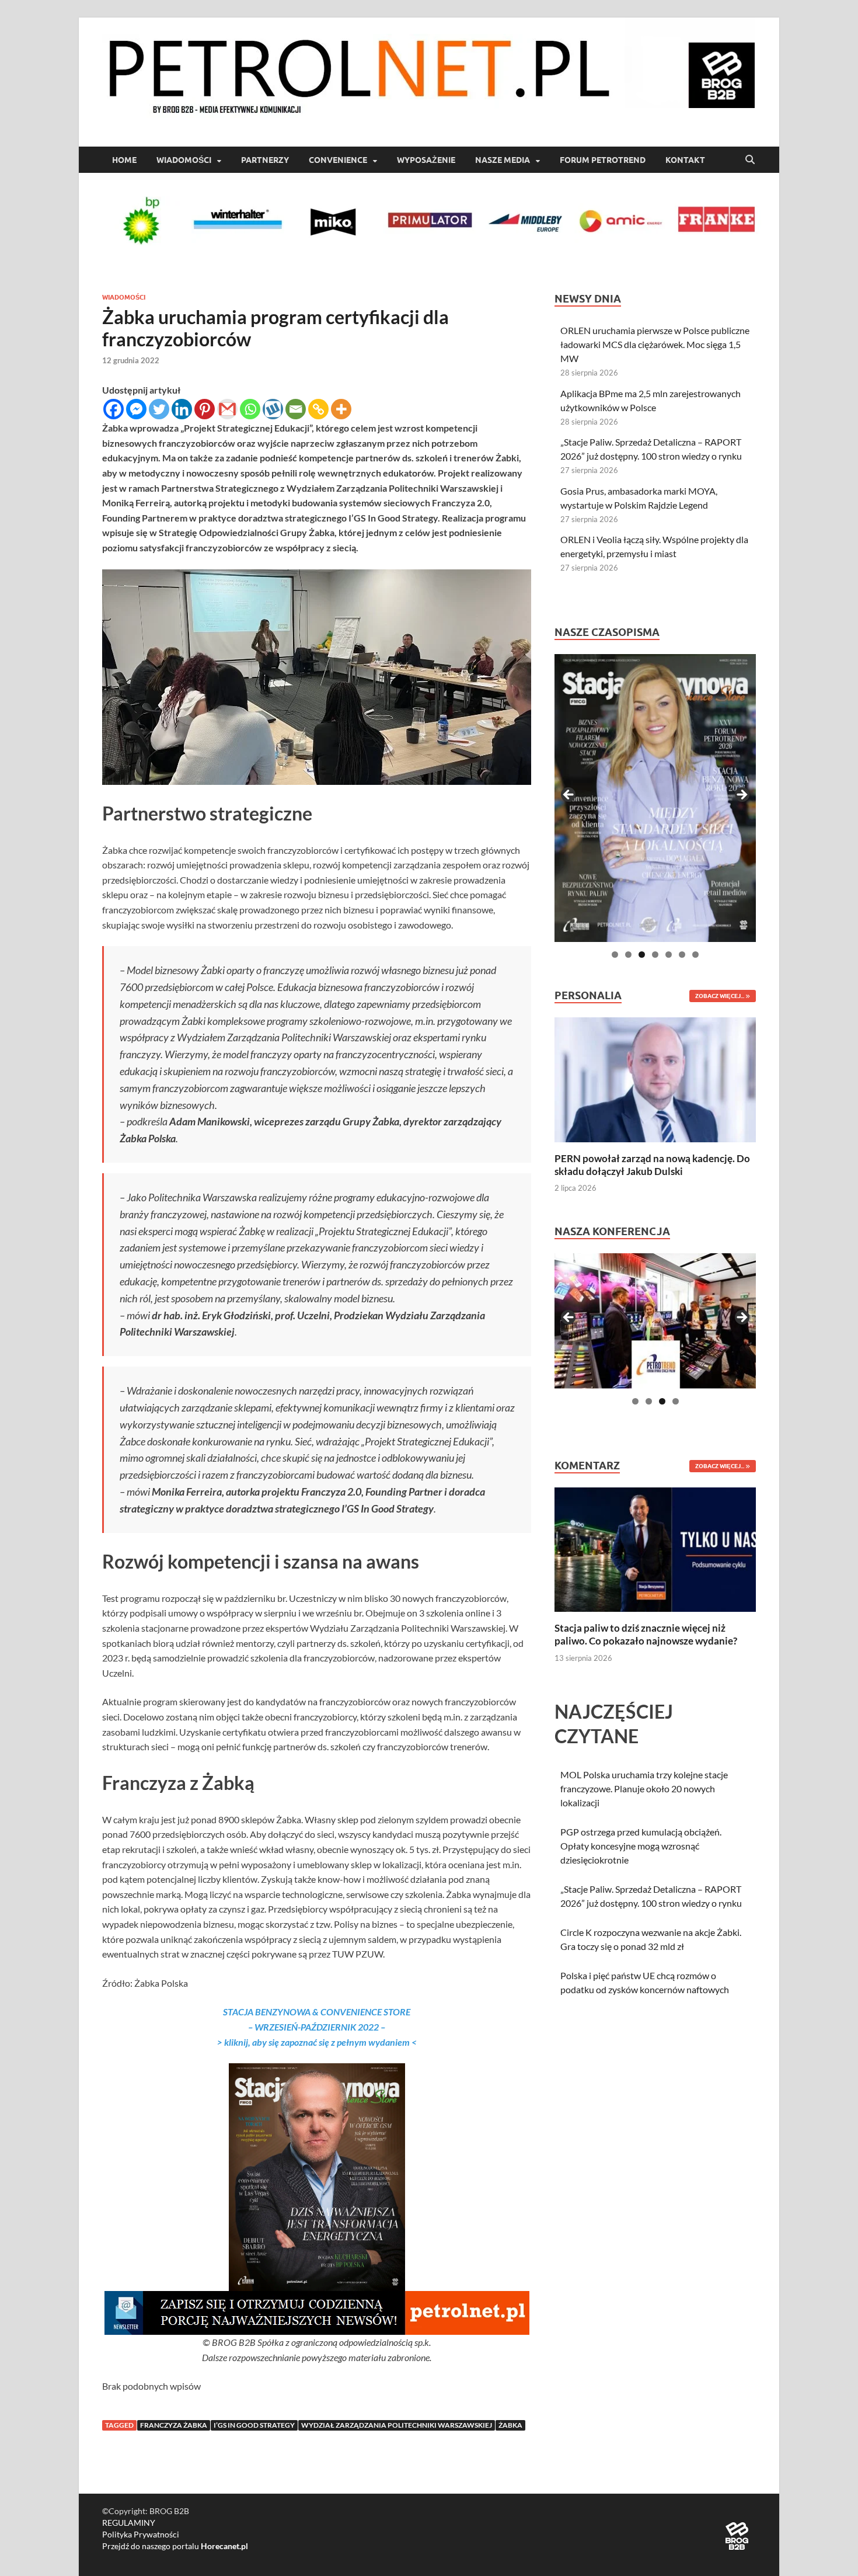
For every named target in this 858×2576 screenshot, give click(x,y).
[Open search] (750, 160)
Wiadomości (184, 160)
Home (124, 160)
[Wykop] (273, 409)
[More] (341, 409)
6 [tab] (682, 955)
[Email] (296, 409)
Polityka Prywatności (141, 2534)
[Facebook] (114, 409)
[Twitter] (159, 409)
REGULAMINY (129, 2523)
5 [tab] (669, 955)
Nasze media (503, 160)
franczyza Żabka (174, 2425)
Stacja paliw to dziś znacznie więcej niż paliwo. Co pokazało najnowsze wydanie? (646, 1634)
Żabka (510, 2425)
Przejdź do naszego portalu (175, 2546)
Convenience (338, 160)
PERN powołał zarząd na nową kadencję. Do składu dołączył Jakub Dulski (652, 1165)
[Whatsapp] (250, 409)
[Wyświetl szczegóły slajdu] (655, 798)
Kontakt (685, 160)
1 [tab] (615, 955)
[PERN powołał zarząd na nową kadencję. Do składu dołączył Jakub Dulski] (655, 1078)
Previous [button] (569, 795)
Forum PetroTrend (603, 160)
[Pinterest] (205, 409)
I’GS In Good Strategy (254, 2425)
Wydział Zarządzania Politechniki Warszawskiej (397, 2425)
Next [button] (741, 795)
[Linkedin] (182, 409)
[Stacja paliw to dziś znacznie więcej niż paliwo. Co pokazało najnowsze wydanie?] (655, 1548)
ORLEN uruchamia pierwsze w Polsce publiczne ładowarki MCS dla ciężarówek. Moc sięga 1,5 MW (655, 344)
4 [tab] (655, 955)
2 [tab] (628, 955)
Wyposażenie (426, 160)
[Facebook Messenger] (136, 409)
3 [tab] (642, 955)
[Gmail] (227, 409)
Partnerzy (265, 160)
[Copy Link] (318, 409)
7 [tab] (695, 955)
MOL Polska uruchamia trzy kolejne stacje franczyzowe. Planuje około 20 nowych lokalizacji (644, 1788)
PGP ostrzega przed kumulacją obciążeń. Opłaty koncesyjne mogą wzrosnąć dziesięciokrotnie (641, 1846)
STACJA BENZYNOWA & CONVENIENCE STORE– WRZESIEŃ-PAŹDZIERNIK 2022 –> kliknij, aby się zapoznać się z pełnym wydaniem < (317, 2026)
